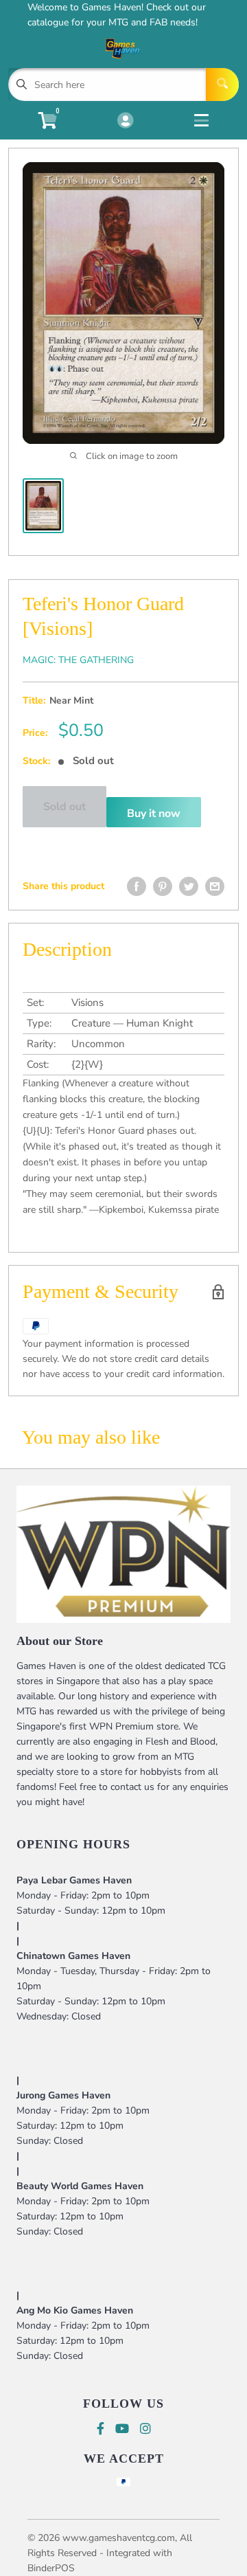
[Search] (222, 85)
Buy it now (154, 814)
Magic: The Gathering (78, 660)
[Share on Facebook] (137, 886)
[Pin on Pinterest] (163, 886)
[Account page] (125, 122)
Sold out (64, 807)
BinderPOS (51, 2568)
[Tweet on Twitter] (189, 886)
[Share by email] (215, 886)
